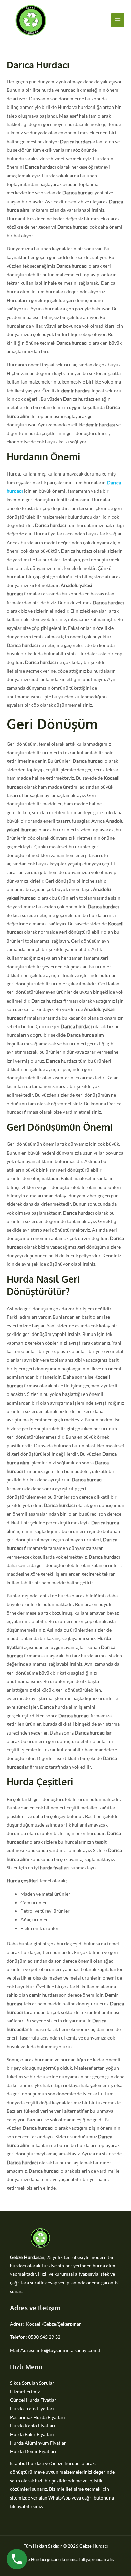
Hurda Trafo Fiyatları (32, 2408)
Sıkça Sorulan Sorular (32, 2383)
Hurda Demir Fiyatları (33, 2451)
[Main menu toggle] (118, 20)
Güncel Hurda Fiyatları (34, 2400)
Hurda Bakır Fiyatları (32, 2434)
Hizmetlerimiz (25, 2391)
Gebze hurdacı (66, 2463)
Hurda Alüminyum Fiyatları (39, 2443)
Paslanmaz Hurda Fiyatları (38, 2417)
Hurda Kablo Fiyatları (33, 2426)
